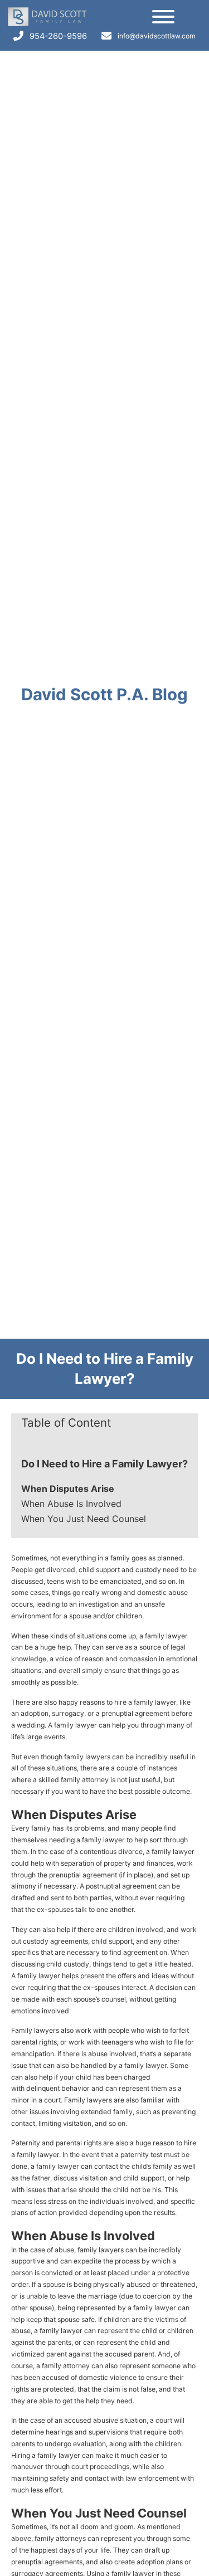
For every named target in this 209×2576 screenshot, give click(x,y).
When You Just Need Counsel (84, 1519)
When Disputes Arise (68, 1489)
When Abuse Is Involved (71, 1504)
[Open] (163, 17)
